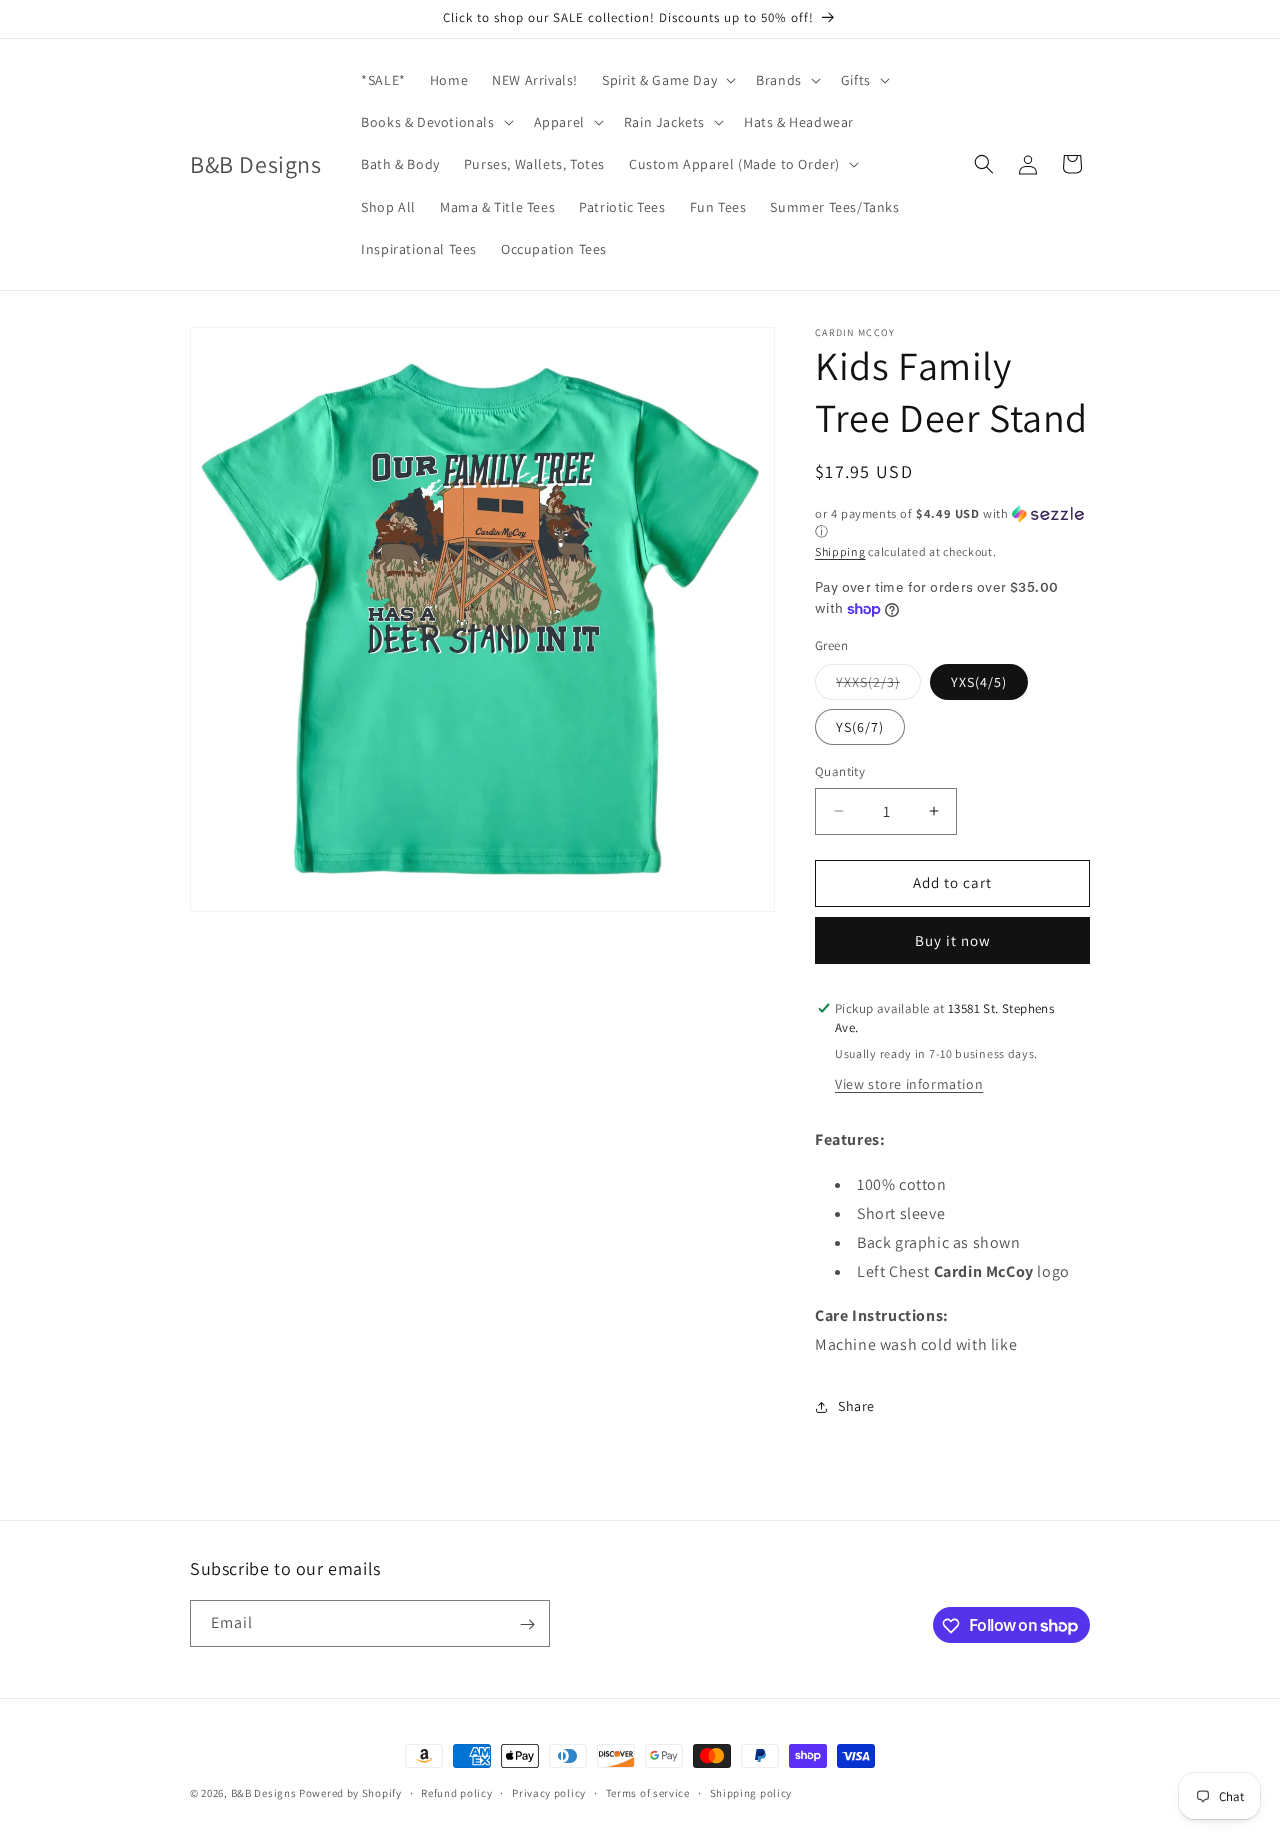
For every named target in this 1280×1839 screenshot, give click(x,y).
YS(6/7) (860, 727)
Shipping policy (751, 1792)
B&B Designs (264, 1793)
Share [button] (856, 1406)
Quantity (840, 771)
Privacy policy (549, 1792)
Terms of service (648, 1792)
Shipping (840, 551)
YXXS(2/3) (878, 686)
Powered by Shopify (350, 1793)
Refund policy (456, 1792)
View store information (909, 1084)
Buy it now (953, 940)
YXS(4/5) (979, 682)
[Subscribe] (527, 1624)
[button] (667, 80)
